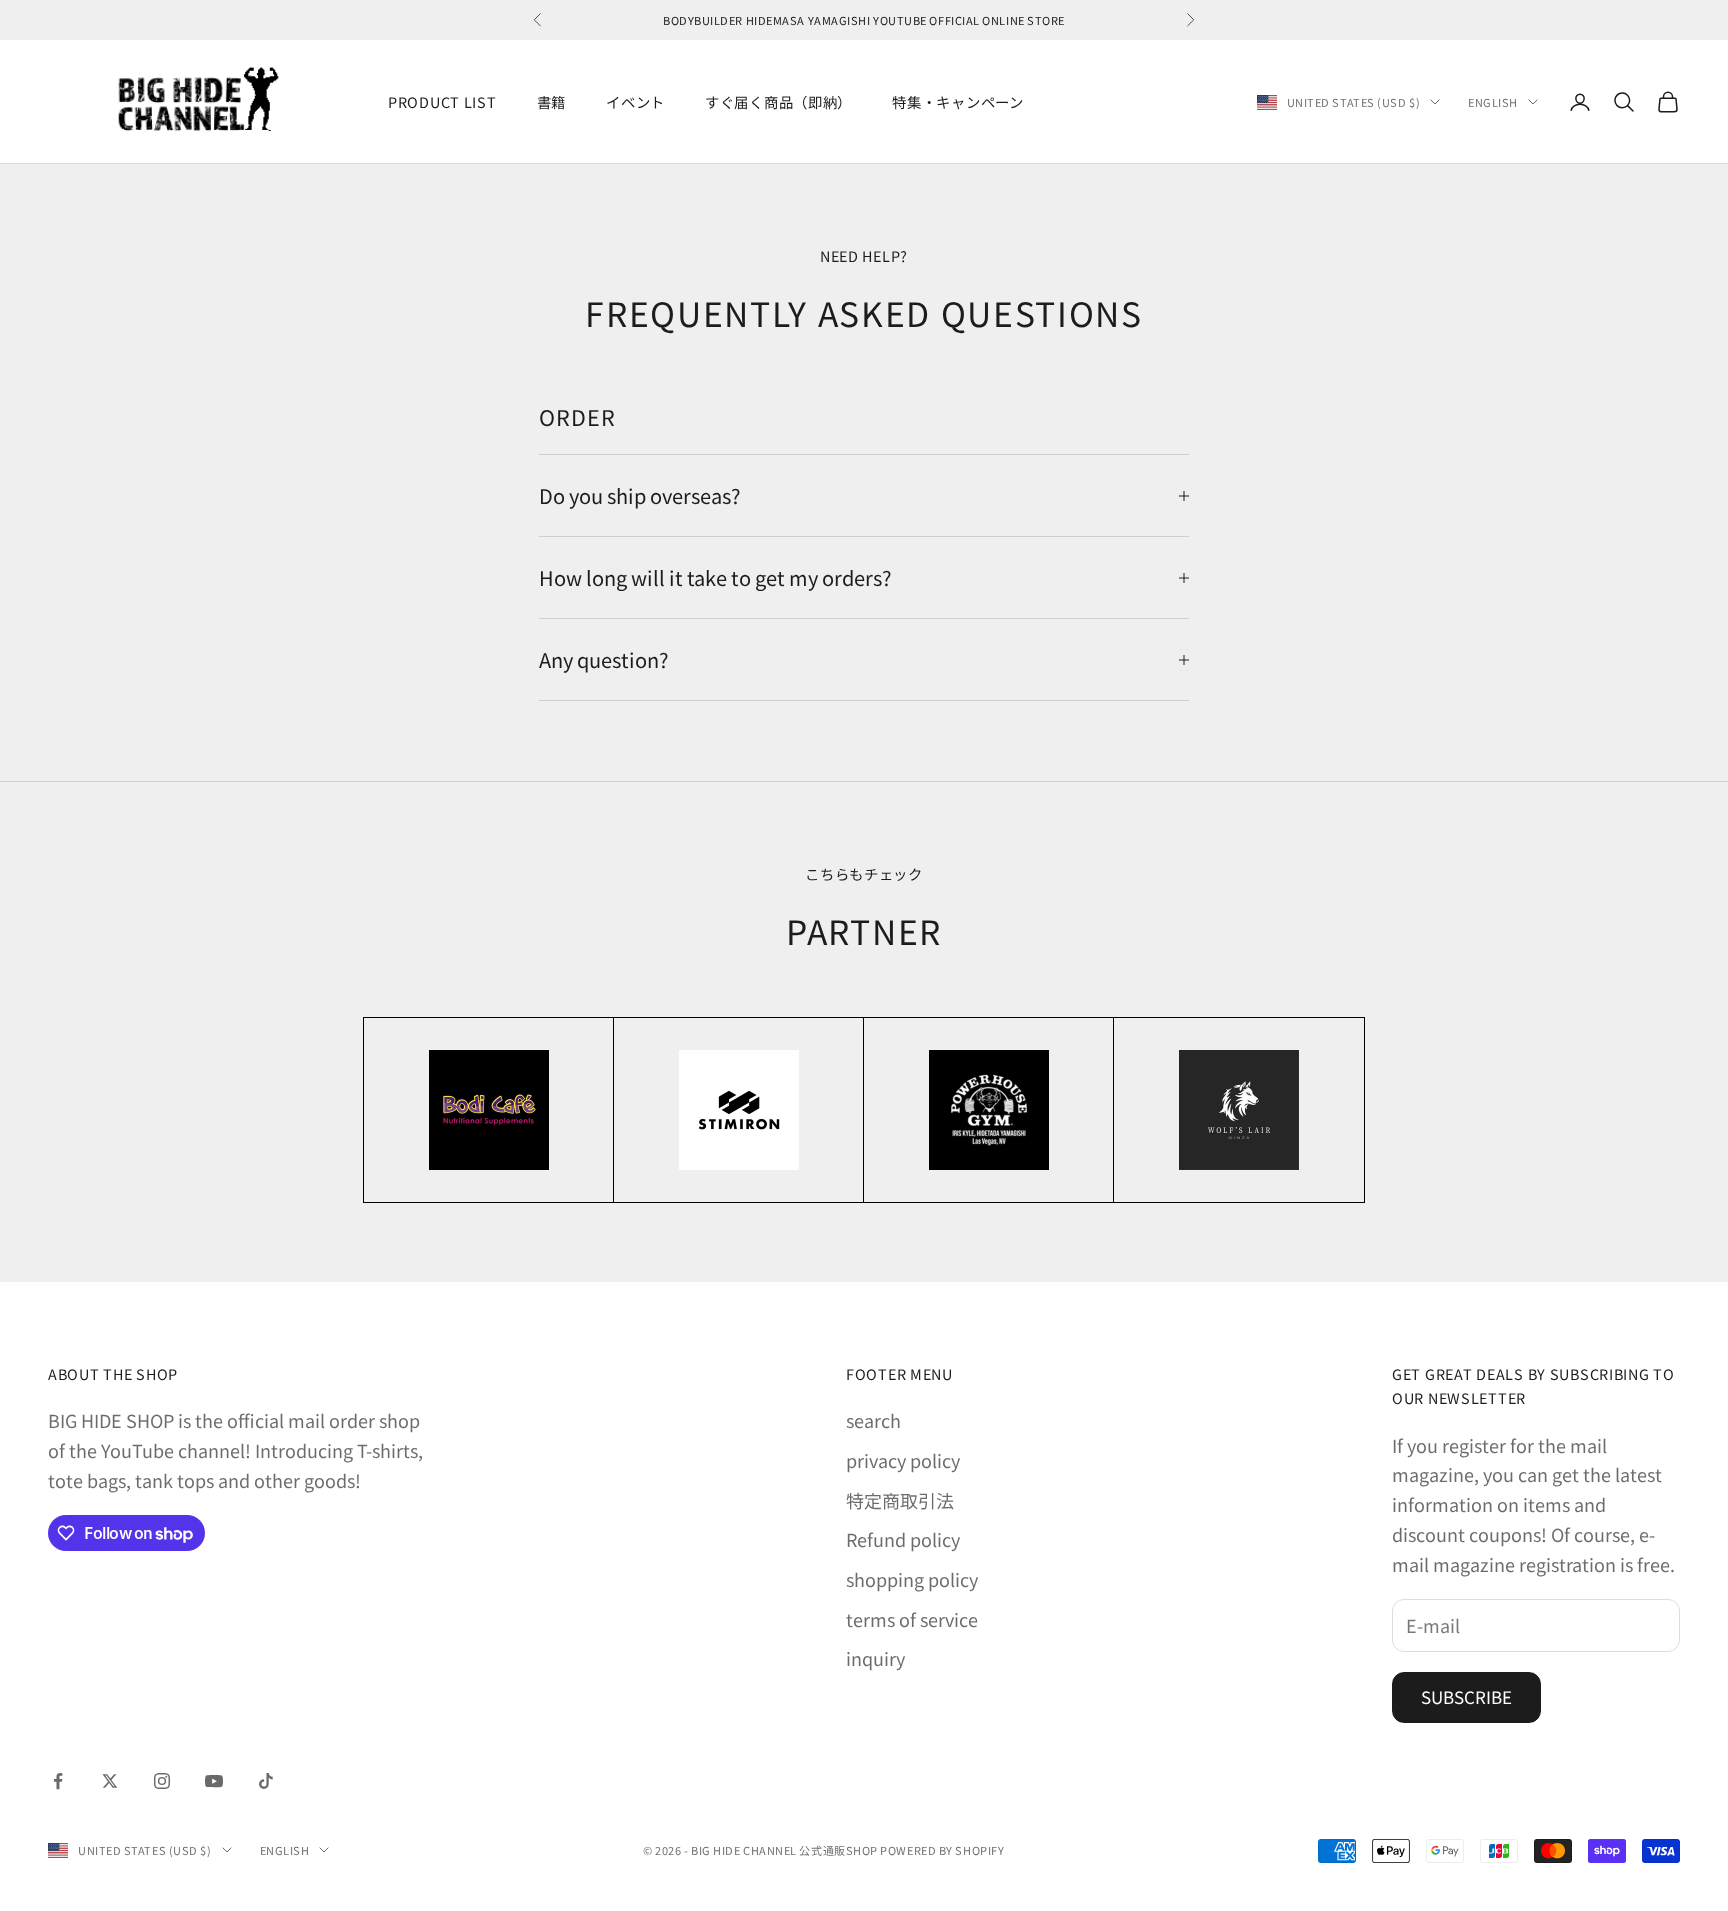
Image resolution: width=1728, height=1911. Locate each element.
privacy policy (903, 1460)
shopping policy (912, 1579)
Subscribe (1466, 1696)
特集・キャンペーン (957, 101)
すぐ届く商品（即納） (778, 101)
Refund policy (903, 1539)
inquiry (875, 1658)
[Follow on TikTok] (266, 1781)
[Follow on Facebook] (58, 1781)
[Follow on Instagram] (162, 1781)
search (873, 1420)
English (1493, 102)
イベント (635, 101)
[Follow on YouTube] (214, 1781)
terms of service (912, 1619)
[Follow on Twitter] (110, 1781)
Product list (442, 101)
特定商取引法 (900, 1500)
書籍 (551, 101)
